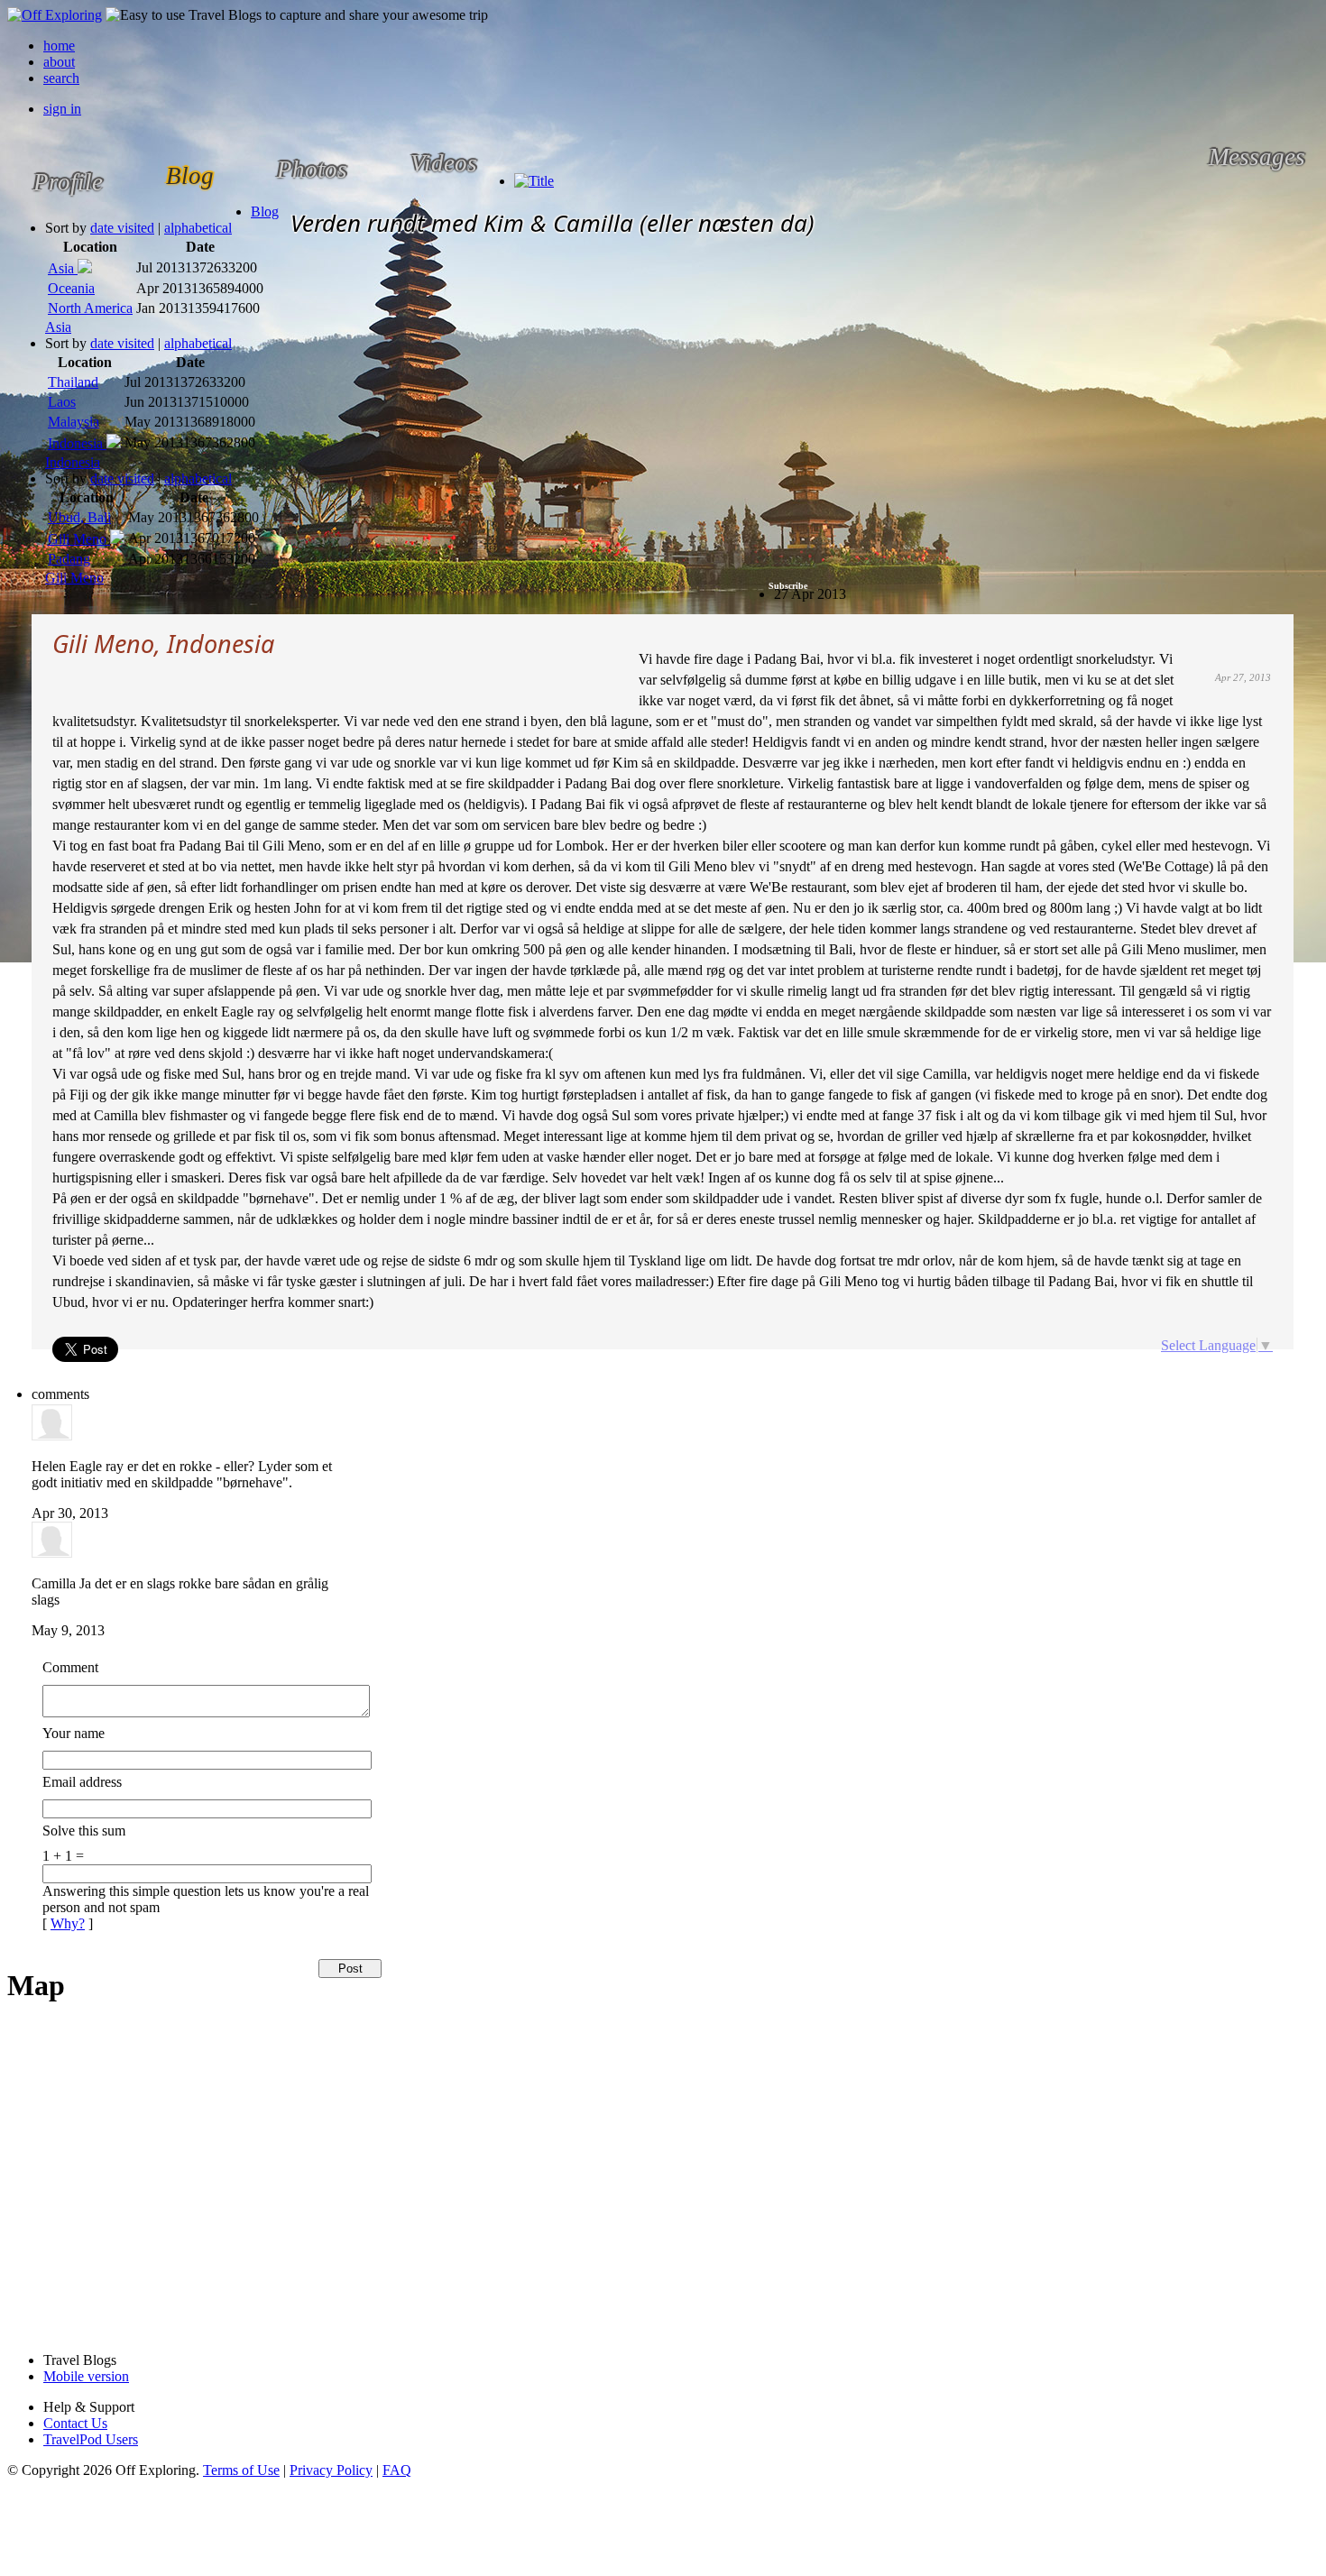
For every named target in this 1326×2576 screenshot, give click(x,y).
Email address (82, 1782)
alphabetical (198, 228)
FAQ (397, 2470)
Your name (74, 1733)
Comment (70, 1667)
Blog (265, 212)
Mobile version (86, 2376)
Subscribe (788, 586)
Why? (68, 1923)
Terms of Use (241, 2470)
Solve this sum (84, 1831)
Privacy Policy (331, 2470)
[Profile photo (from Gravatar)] (52, 1435)
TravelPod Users (91, 2439)
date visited (122, 228)
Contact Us (75, 2423)
